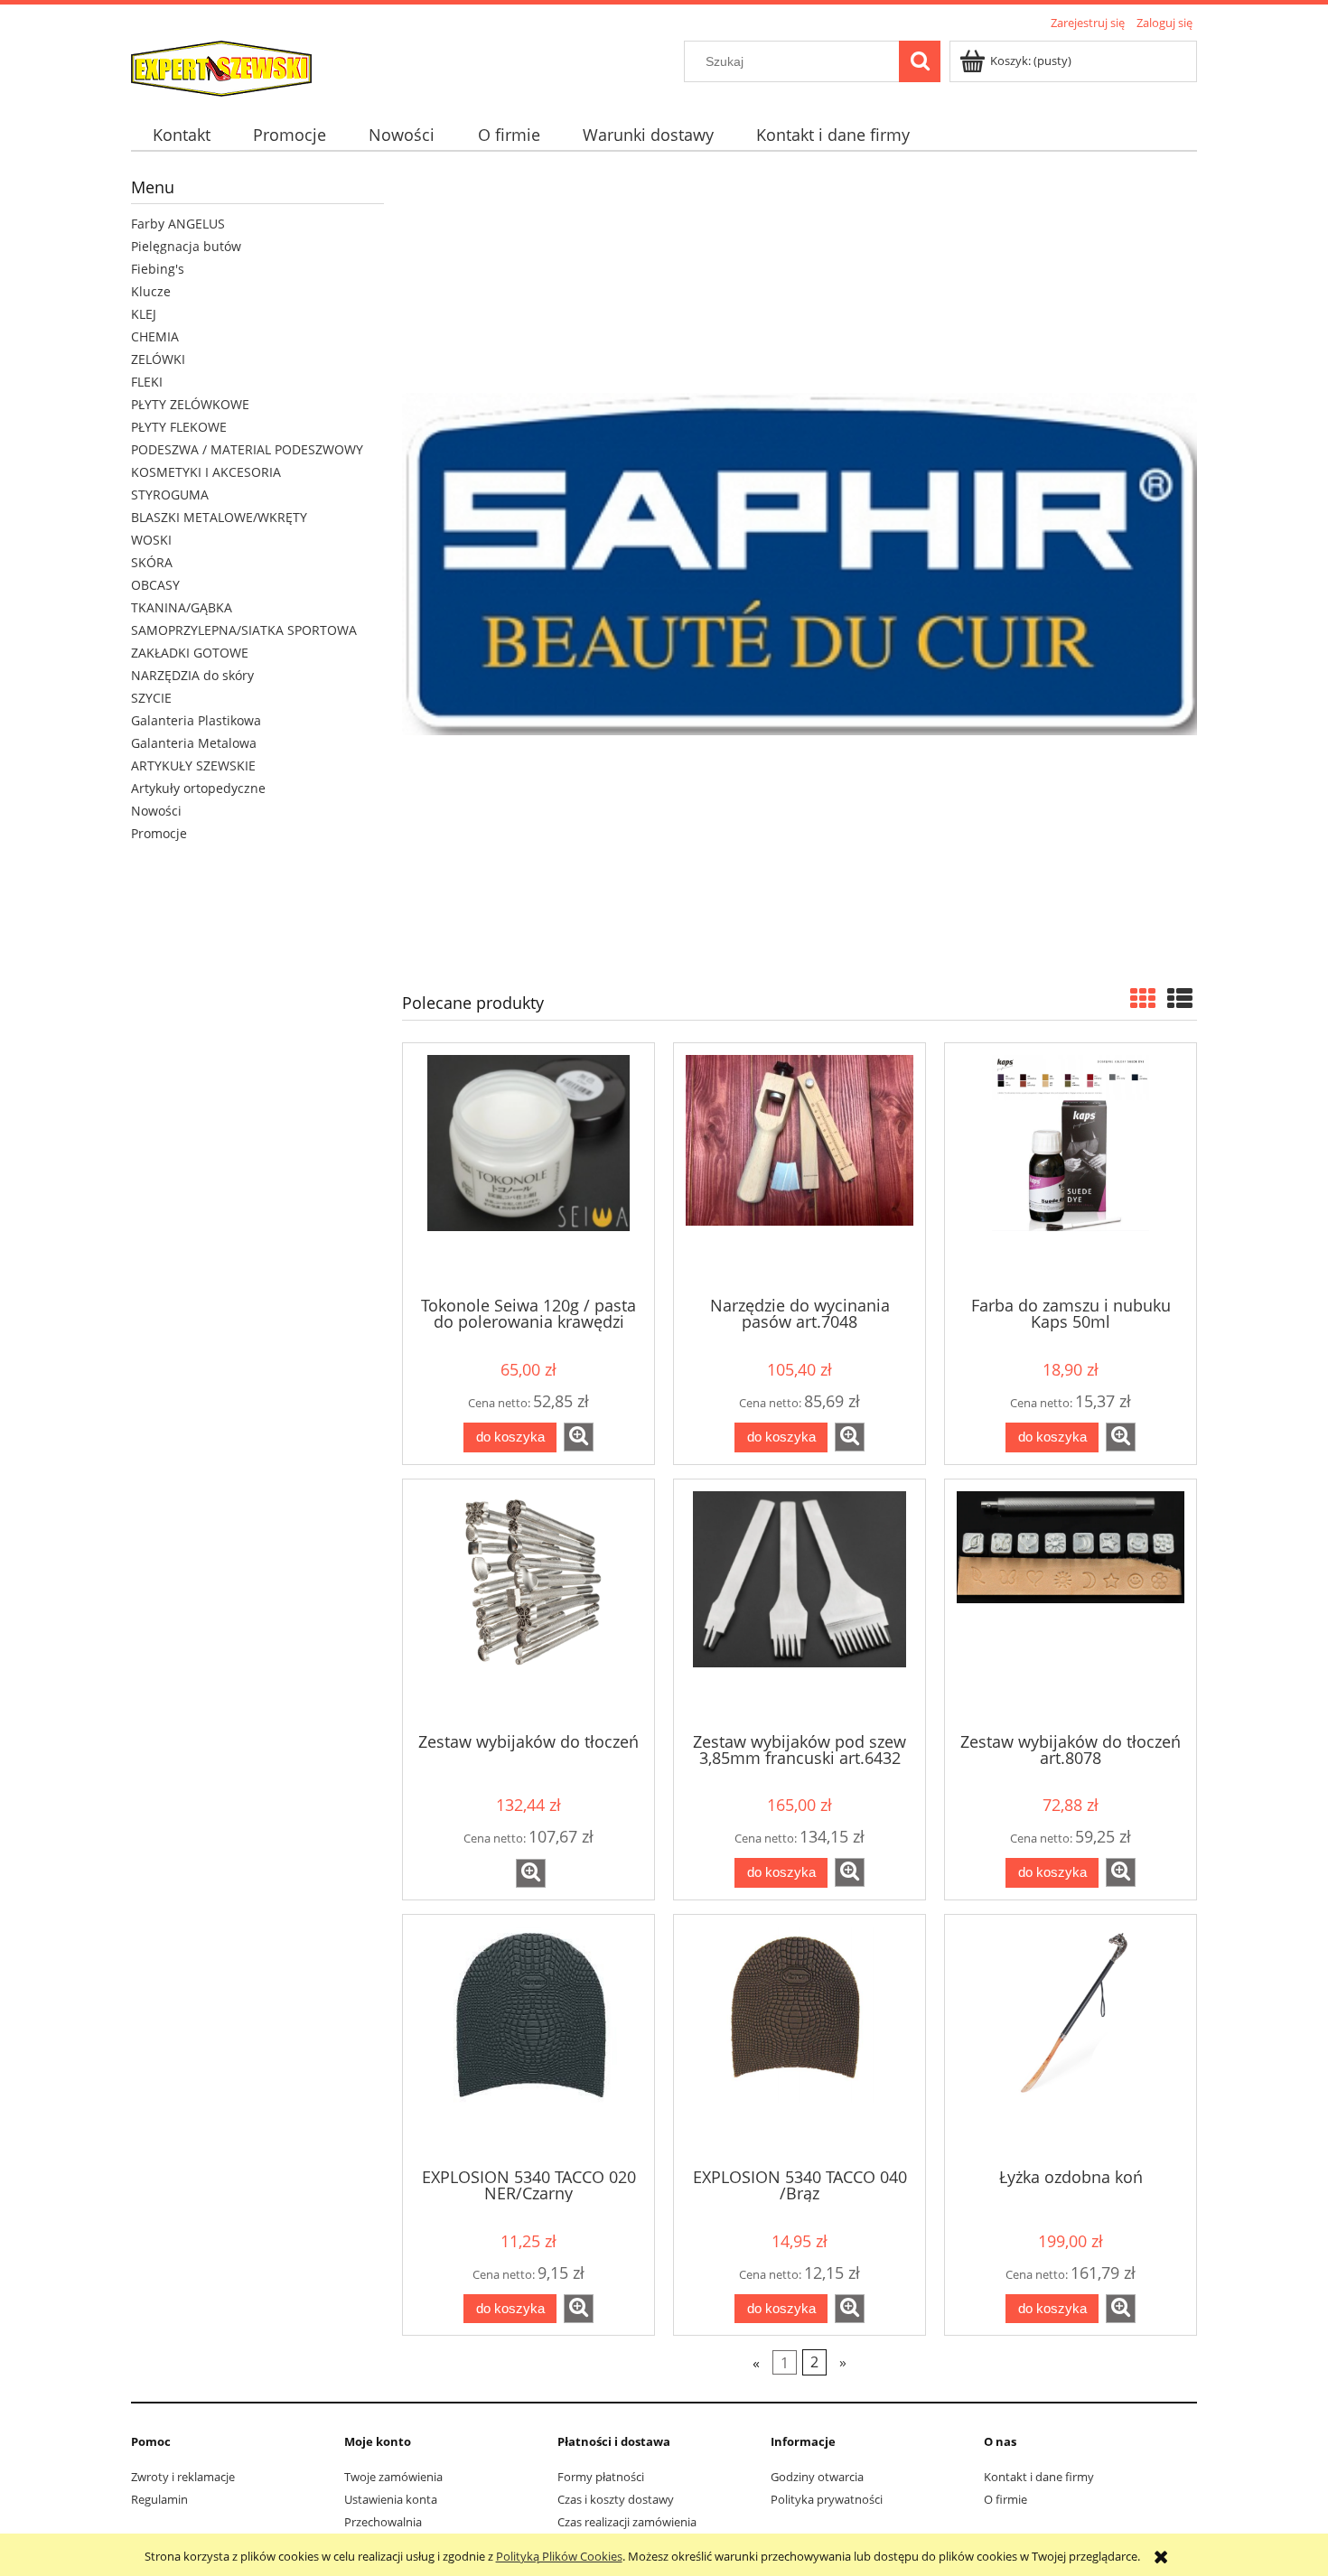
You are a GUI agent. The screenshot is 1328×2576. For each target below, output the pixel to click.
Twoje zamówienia (393, 2477)
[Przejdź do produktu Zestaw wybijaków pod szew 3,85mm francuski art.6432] (800, 1604)
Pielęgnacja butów (186, 246)
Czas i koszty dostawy (616, 2499)
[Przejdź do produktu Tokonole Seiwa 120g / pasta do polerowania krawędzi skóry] (528, 1168)
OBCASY (155, 585)
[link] (800, 564)
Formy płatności (601, 2477)
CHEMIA (155, 336)
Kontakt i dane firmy (1039, 2477)
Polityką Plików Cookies (559, 2556)
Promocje (159, 833)
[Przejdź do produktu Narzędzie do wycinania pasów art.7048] (800, 1168)
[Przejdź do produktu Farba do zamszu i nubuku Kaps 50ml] (1071, 1168)
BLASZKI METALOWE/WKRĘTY (219, 517)
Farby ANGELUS (178, 224)
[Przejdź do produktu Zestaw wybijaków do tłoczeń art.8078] (1071, 1604)
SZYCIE (151, 698)
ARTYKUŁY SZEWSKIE (193, 765)
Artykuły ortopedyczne (198, 788)
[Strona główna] (221, 66)
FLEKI (147, 382)
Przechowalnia (383, 2522)
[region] (800, 564)
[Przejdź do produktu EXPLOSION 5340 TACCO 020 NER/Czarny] (528, 2039)
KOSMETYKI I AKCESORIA (206, 472)
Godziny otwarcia (817, 2477)
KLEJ (144, 314)
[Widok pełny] (1180, 998)
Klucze (151, 291)
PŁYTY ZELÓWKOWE (190, 404)
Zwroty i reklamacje (183, 2477)
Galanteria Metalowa (194, 743)
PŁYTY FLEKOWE (179, 427)
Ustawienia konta (391, 2499)
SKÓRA (152, 562)
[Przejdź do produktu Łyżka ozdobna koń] (1071, 2039)
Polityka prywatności (827, 2499)
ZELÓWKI (158, 359)
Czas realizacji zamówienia (627, 2522)
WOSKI (151, 540)
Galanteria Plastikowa (196, 720)
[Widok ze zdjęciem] (1143, 998)
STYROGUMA (170, 495)
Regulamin (159, 2499)
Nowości (156, 811)
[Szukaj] (920, 61)
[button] (579, 1437)
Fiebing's (158, 269)
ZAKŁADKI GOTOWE (190, 653)
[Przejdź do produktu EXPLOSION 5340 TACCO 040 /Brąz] (800, 2039)
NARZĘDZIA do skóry (192, 675)
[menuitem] (181, 135)
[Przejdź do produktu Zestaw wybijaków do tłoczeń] (528, 1604)
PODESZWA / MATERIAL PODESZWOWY (247, 449)
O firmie (1005, 2499)
